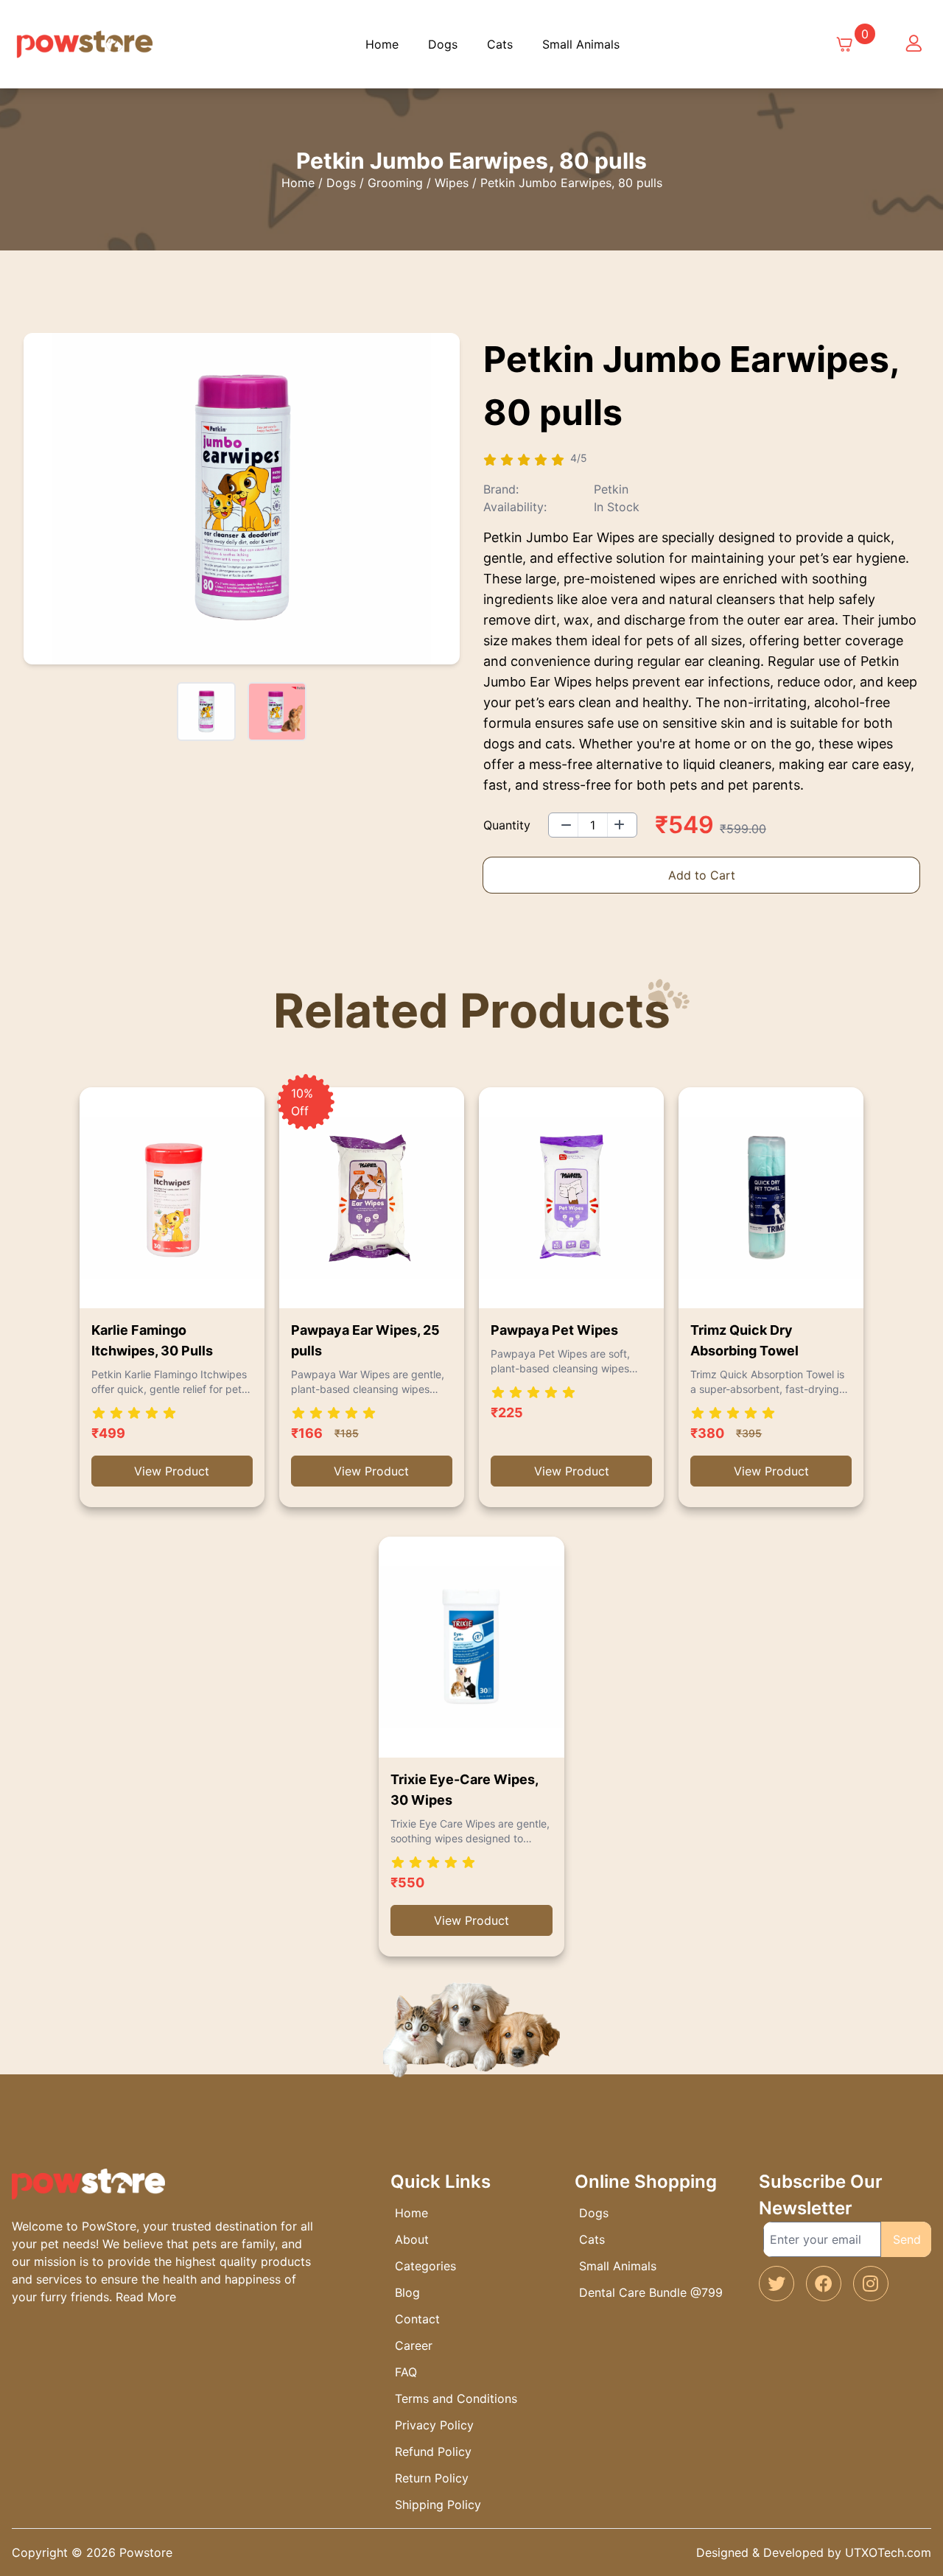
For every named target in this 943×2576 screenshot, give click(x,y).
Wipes (452, 183)
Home (382, 44)
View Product (172, 1471)
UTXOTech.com (888, 2552)
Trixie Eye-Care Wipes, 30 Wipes (464, 1790)
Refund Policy (433, 2452)
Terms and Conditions (456, 2398)
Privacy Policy (434, 2425)
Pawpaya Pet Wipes (554, 1330)
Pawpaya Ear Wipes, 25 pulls (365, 1340)
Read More (146, 2297)
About (412, 2239)
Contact (417, 2319)
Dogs (443, 44)
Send (907, 2239)
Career (414, 2345)
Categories (425, 2266)
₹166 (307, 1433)
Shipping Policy (438, 2505)
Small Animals (581, 44)
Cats (500, 44)
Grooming (395, 183)
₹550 (407, 1882)
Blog (407, 2292)
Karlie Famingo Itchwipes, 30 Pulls (152, 1340)
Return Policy (432, 2478)
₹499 (108, 1433)
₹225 (507, 1412)
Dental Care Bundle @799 (651, 2292)
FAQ (406, 2372)
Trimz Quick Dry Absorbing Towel (744, 1340)
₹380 (707, 1433)
